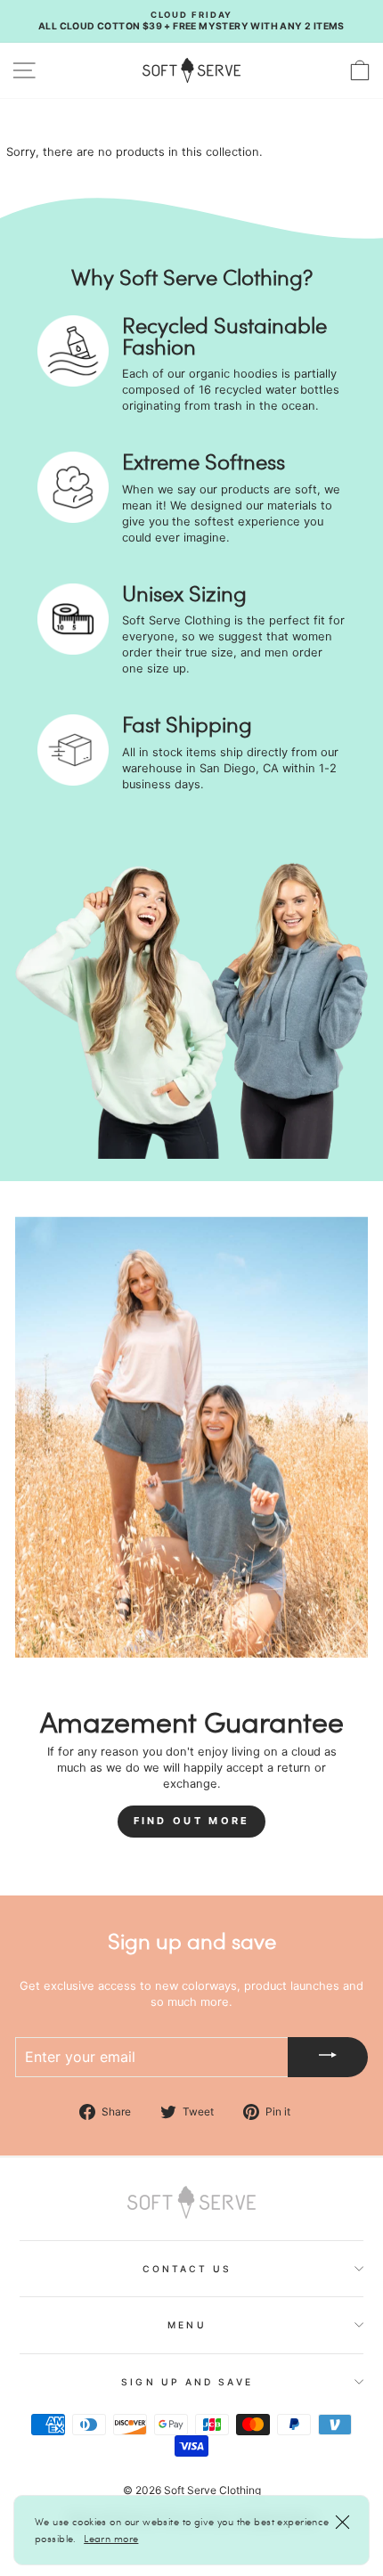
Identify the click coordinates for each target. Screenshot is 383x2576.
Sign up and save (187, 2382)
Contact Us (187, 2269)
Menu (187, 2325)
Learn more (111, 2538)
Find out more (192, 1821)
